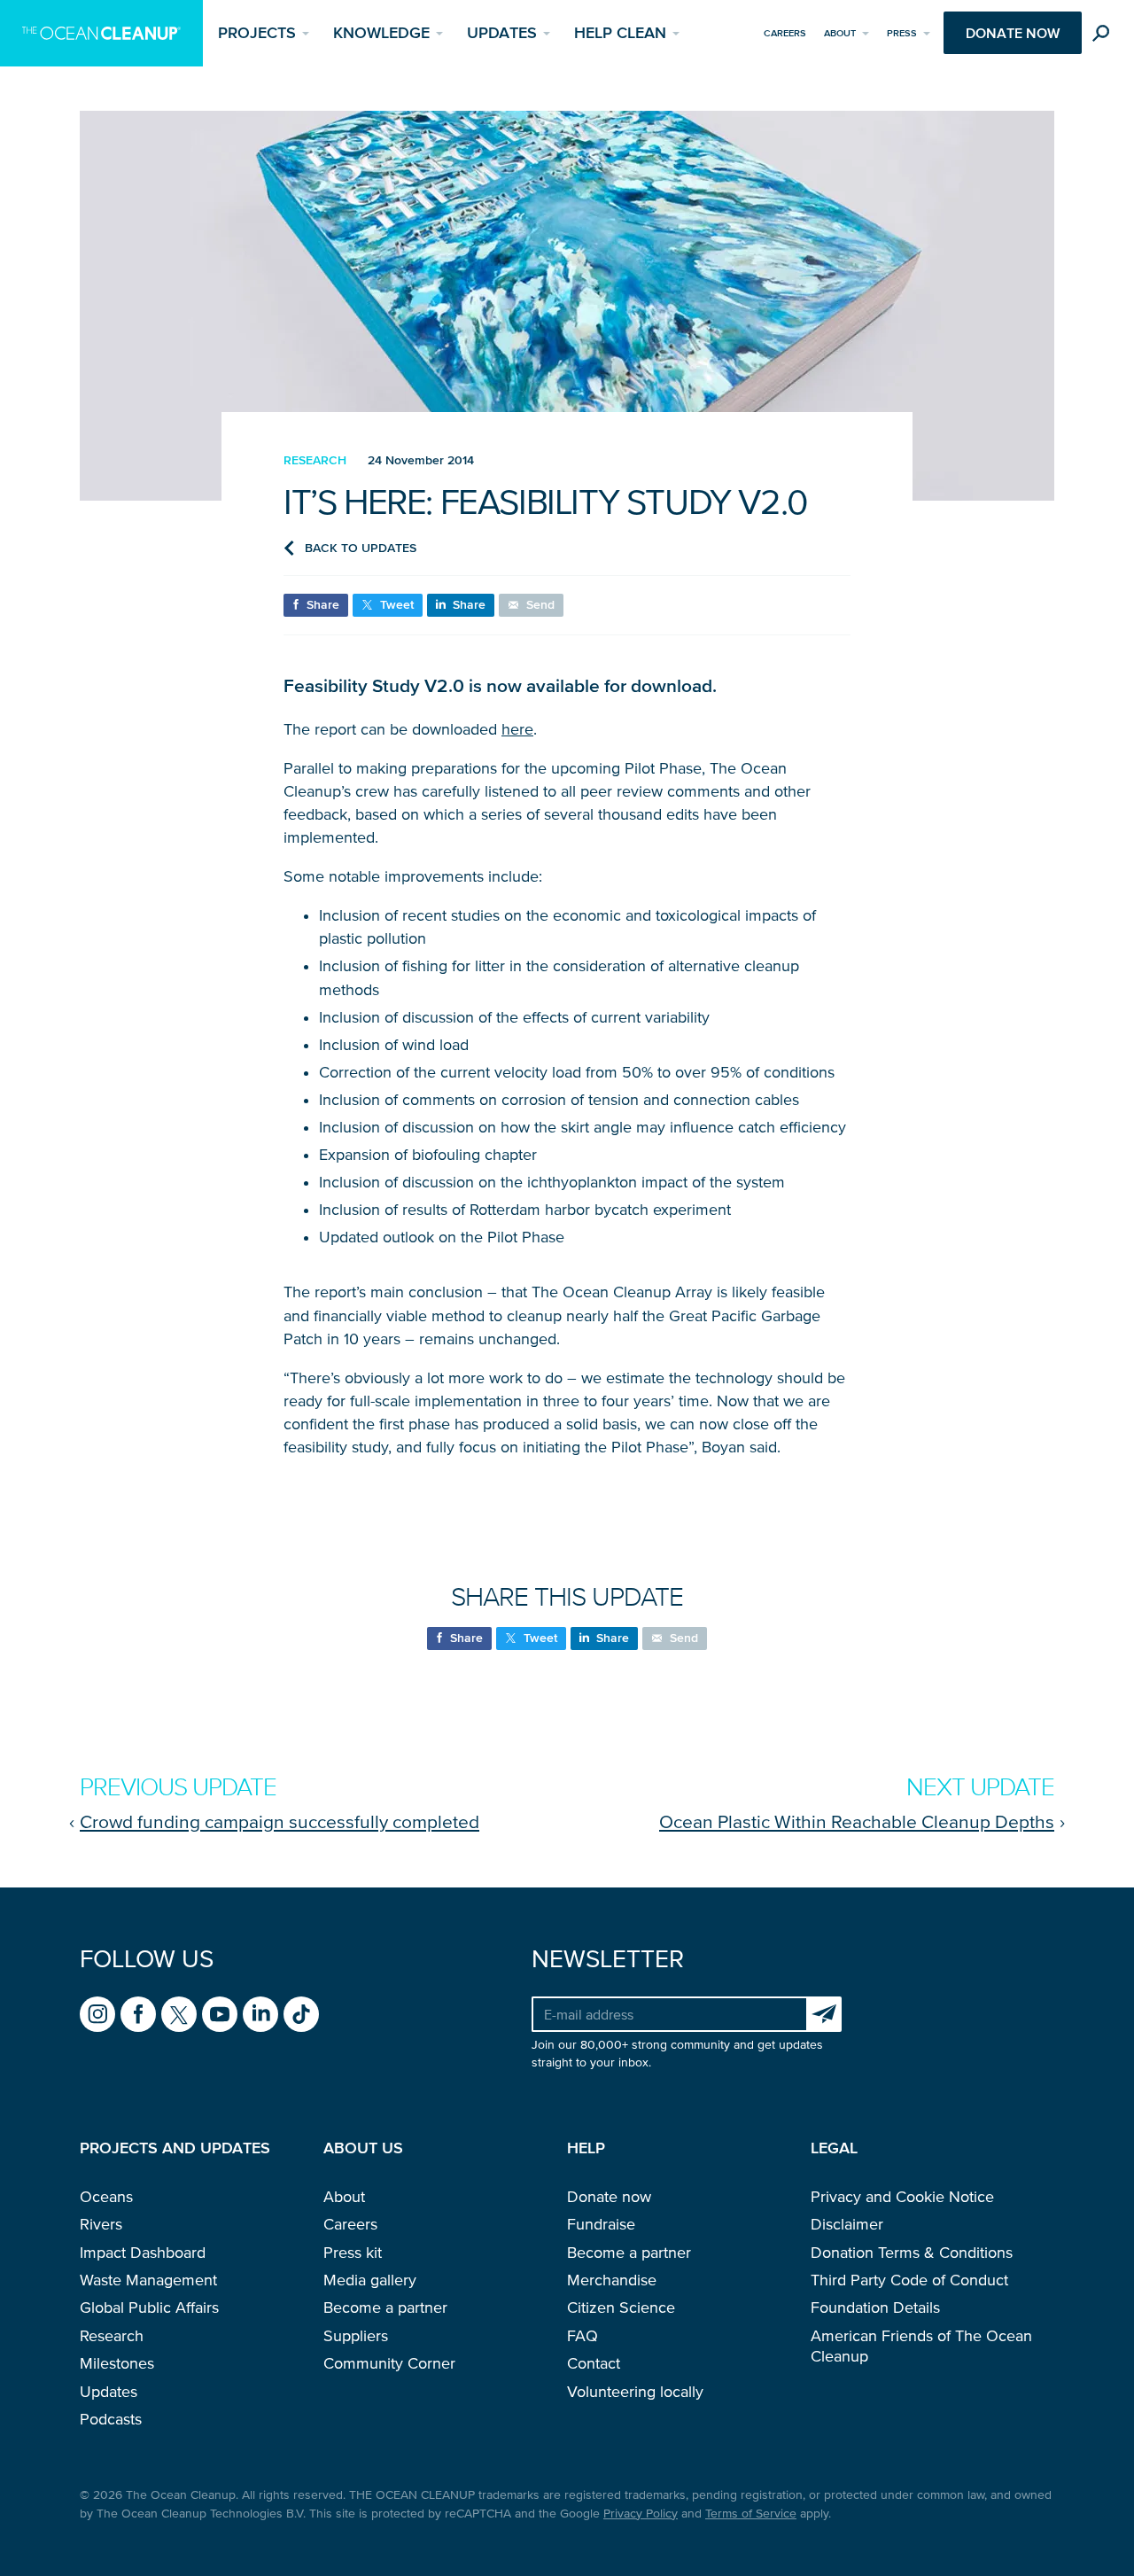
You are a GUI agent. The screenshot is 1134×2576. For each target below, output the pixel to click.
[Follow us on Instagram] (97, 2014)
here (517, 729)
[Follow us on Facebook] (138, 2014)
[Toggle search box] (1105, 36)
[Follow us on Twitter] (179, 2014)
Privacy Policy (641, 2514)
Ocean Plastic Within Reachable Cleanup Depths (857, 1821)
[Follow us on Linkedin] (260, 2014)
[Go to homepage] (101, 33)
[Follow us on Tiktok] (301, 2014)
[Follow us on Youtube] (220, 2014)
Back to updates (361, 548)
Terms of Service (751, 2514)
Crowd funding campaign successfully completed (280, 1821)
